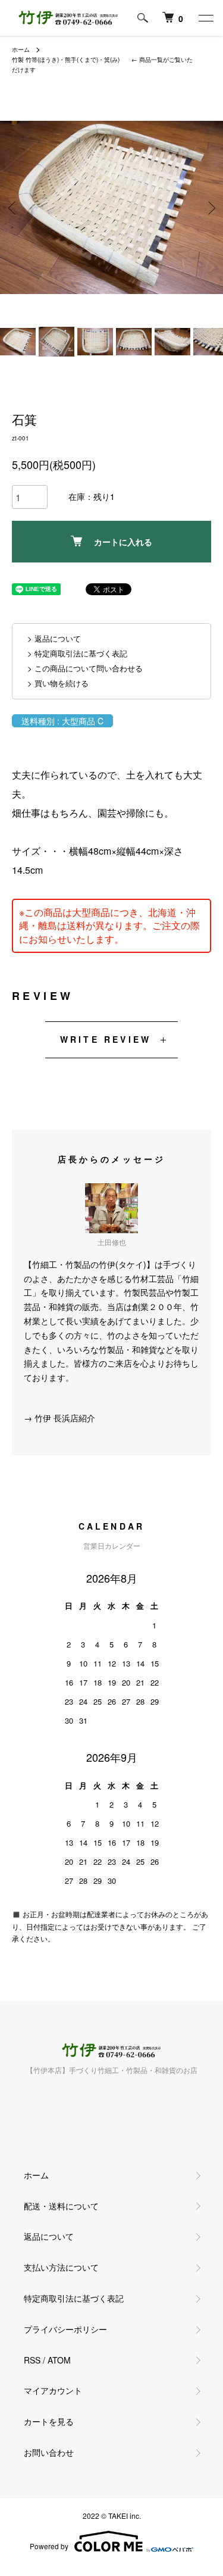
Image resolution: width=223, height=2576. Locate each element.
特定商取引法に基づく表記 (74, 2298)
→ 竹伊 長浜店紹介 (59, 1418)
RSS (32, 2360)
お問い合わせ (49, 2452)
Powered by (49, 2546)
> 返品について (54, 638)
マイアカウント (53, 2390)
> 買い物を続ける (58, 683)
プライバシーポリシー (65, 2329)
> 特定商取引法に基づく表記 (77, 653)
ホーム (21, 49)
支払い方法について (61, 2267)
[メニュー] (205, 18)
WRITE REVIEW (106, 1039)
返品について (49, 2236)
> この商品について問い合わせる (85, 668)
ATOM (59, 2360)
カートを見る (49, 2421)
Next (210, 207)
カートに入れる (123, 542)
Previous (13, 207)
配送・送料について (61, 2206)
